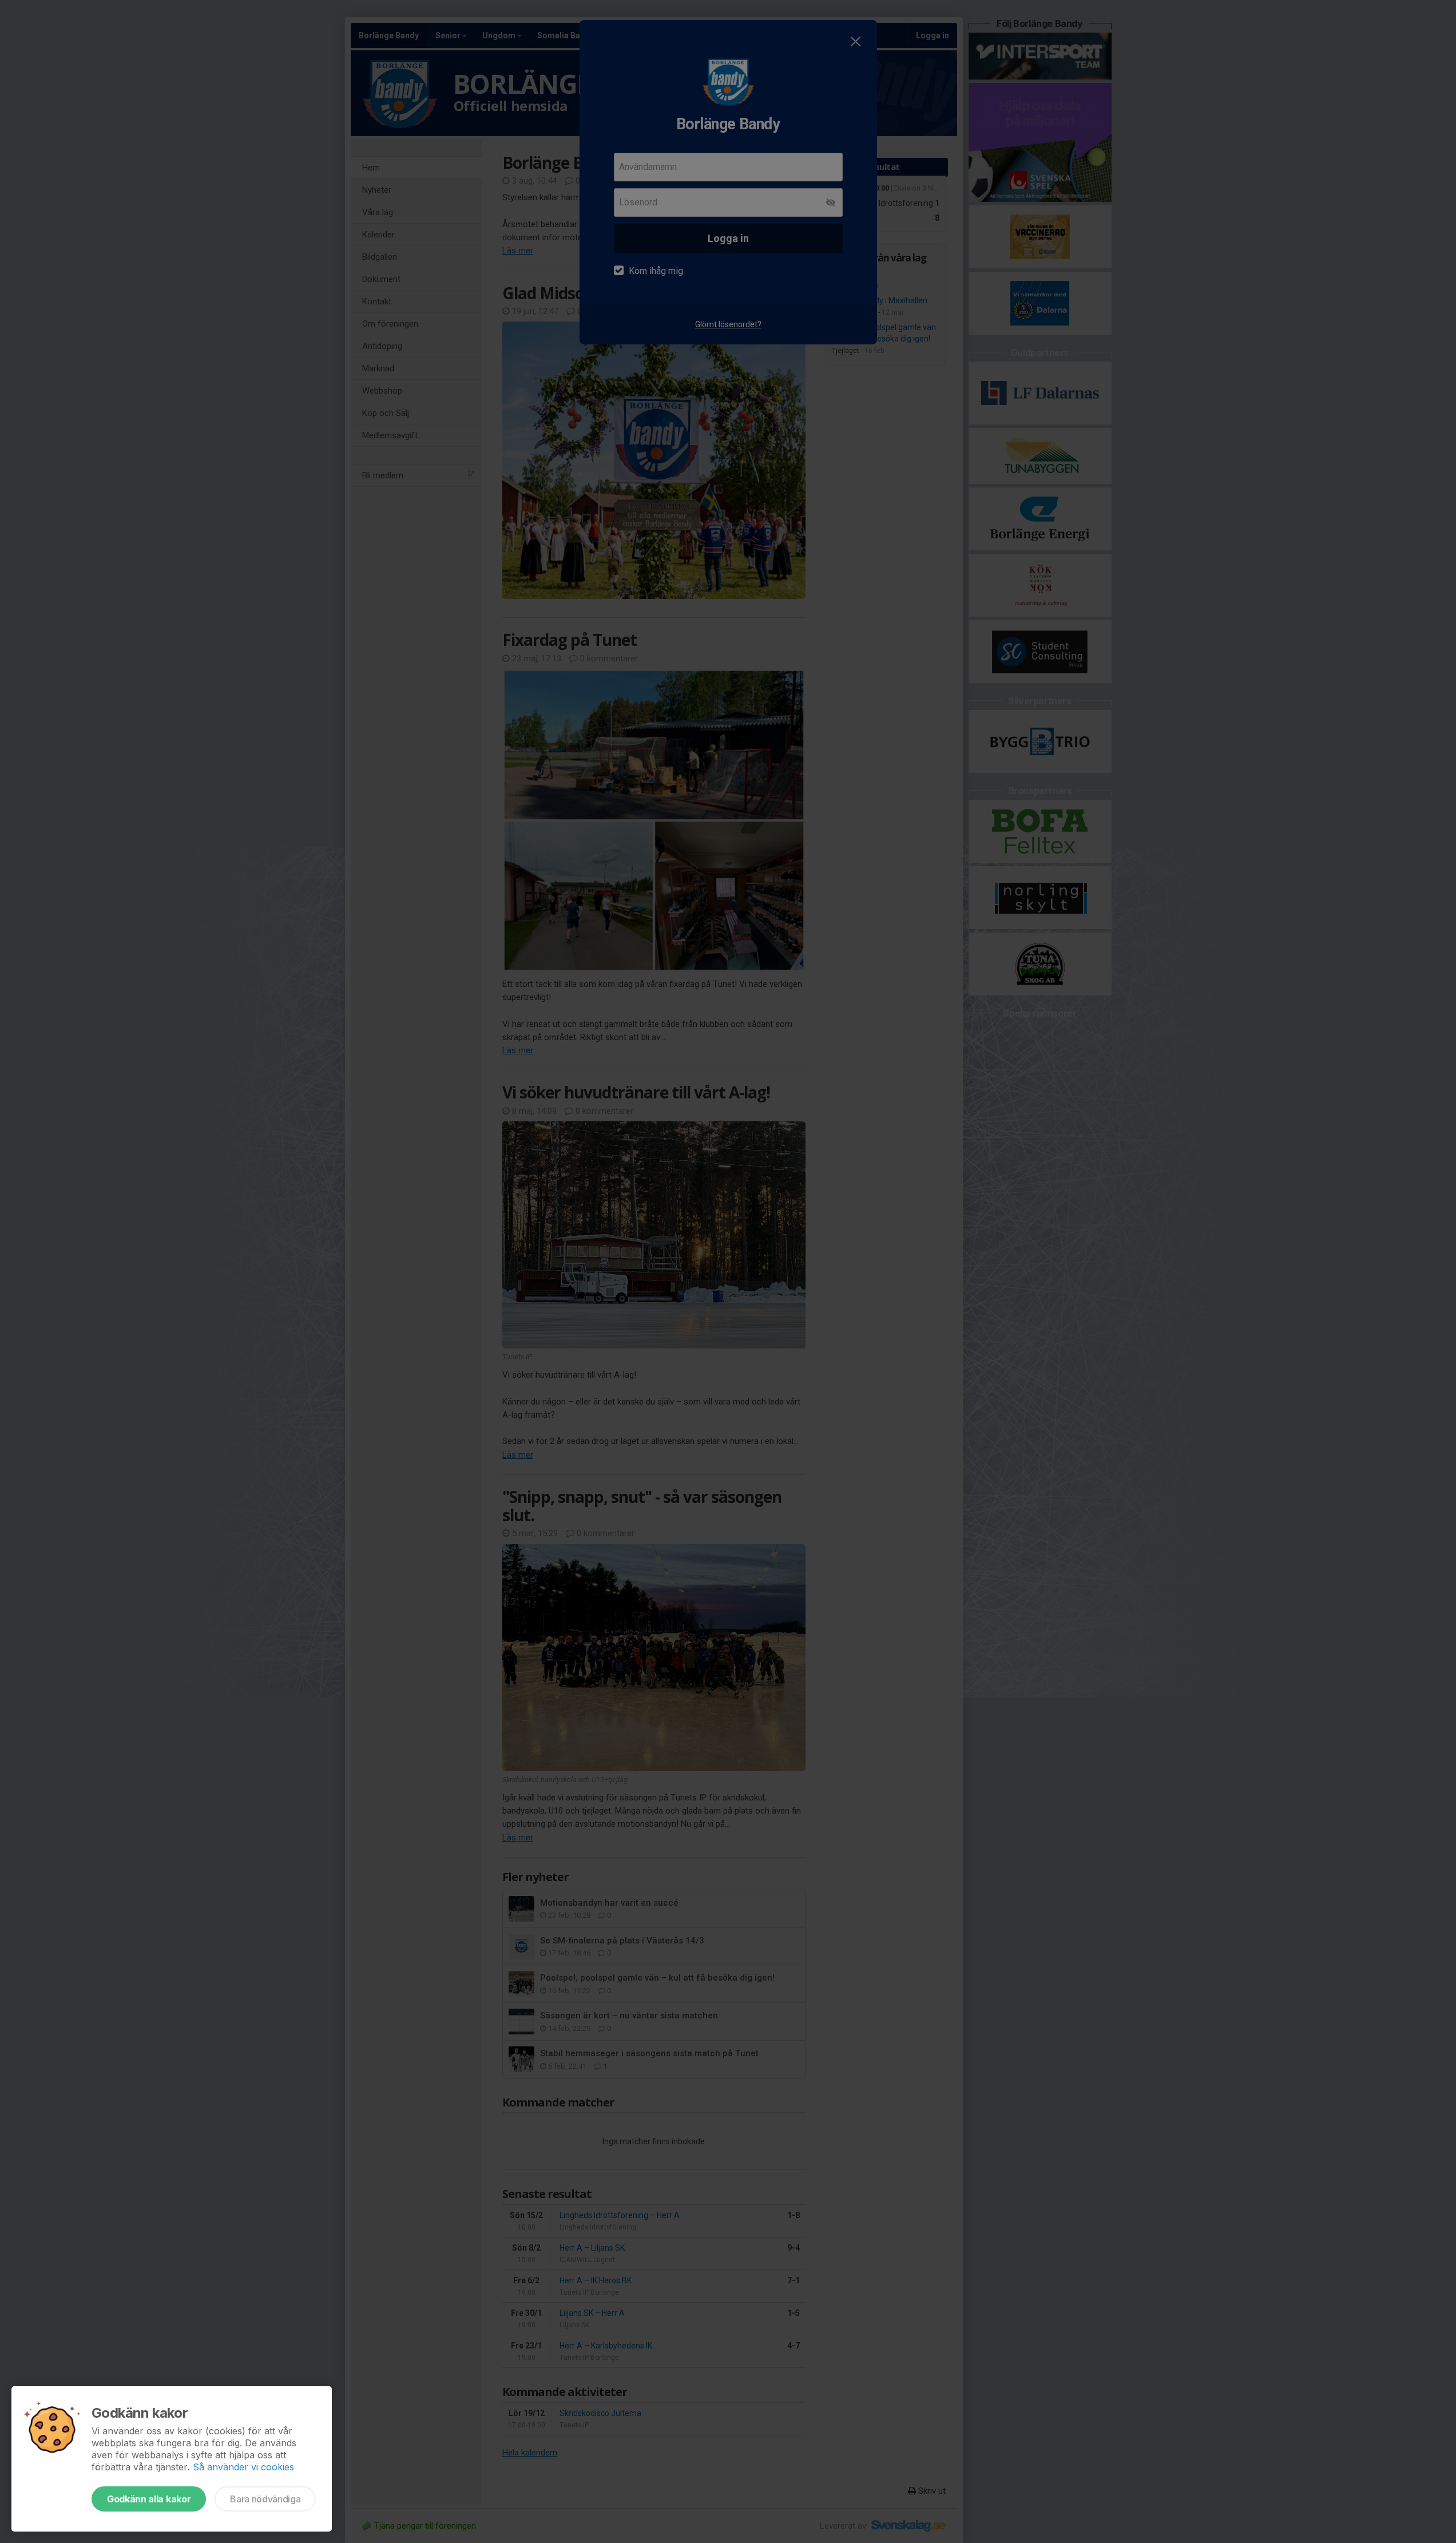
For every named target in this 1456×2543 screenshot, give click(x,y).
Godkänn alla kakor (149, 2499)
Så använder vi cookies (243, 2467)
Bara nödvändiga (265, 2499)
